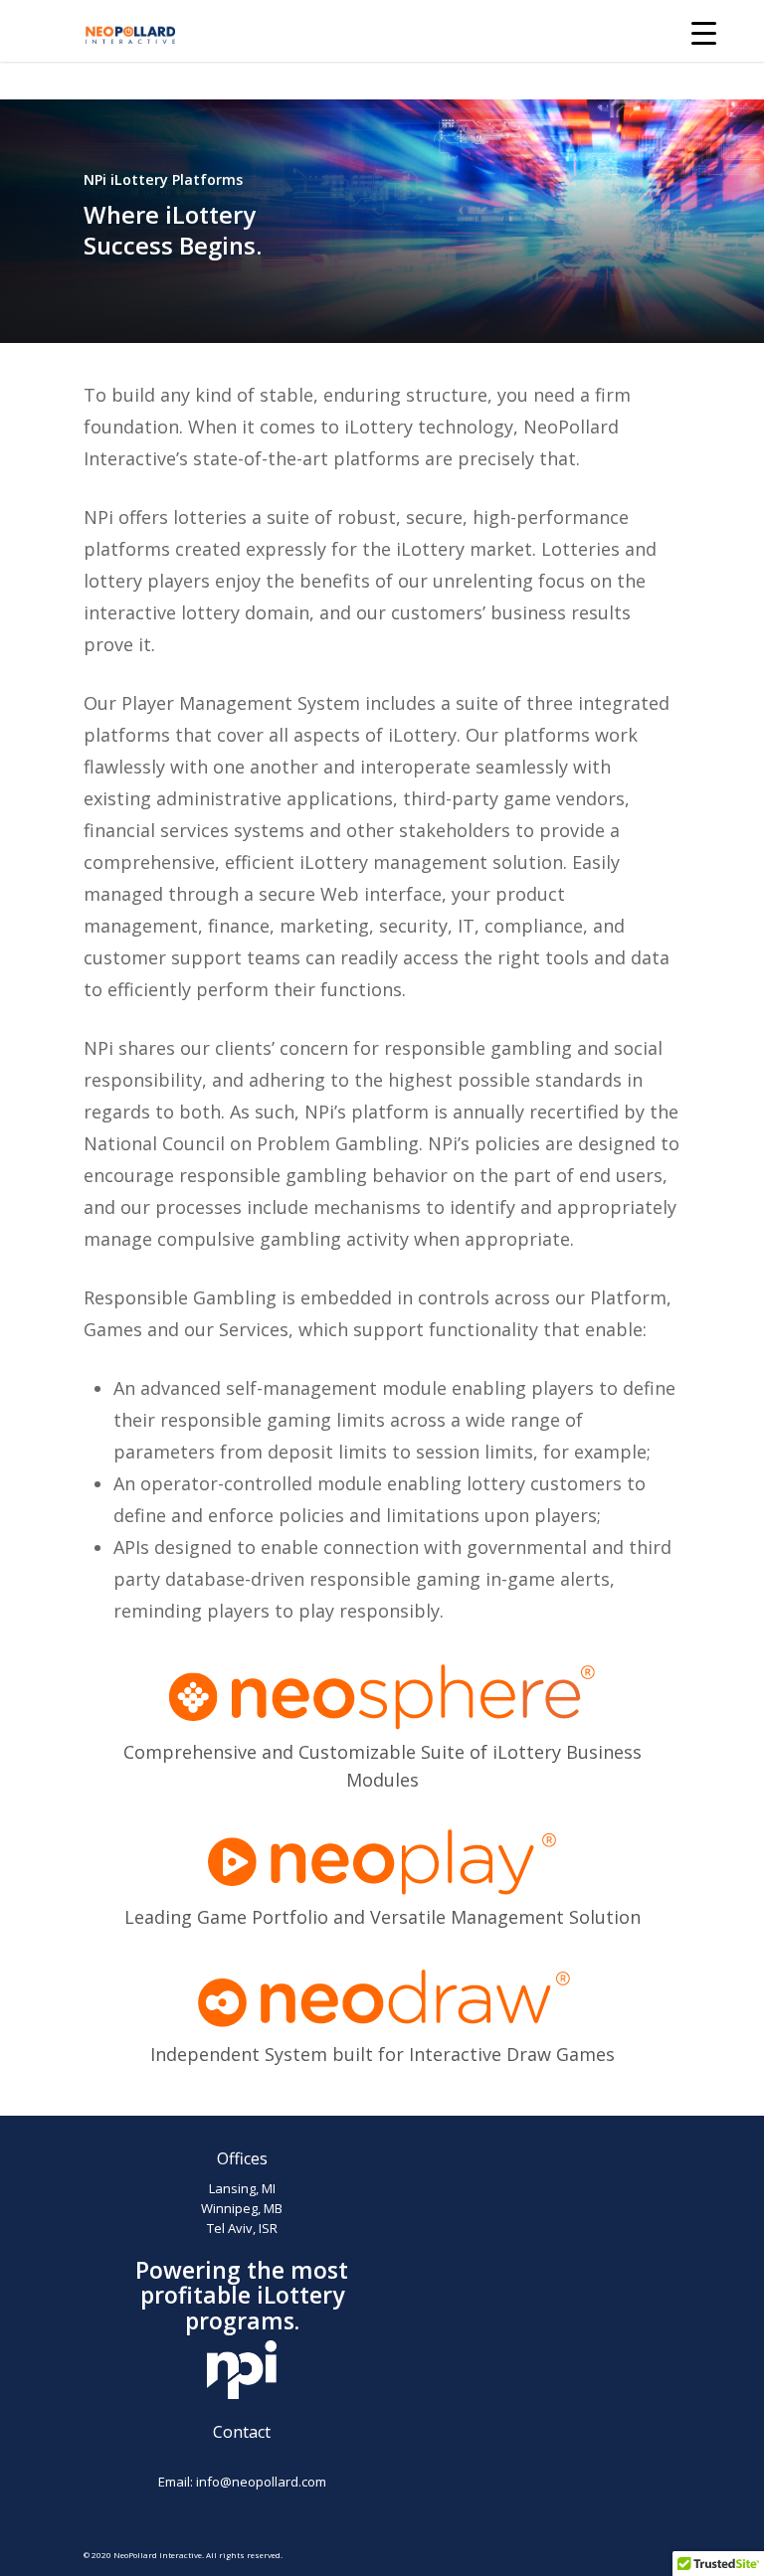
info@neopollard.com (261, 2482)
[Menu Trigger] (704, 32)
